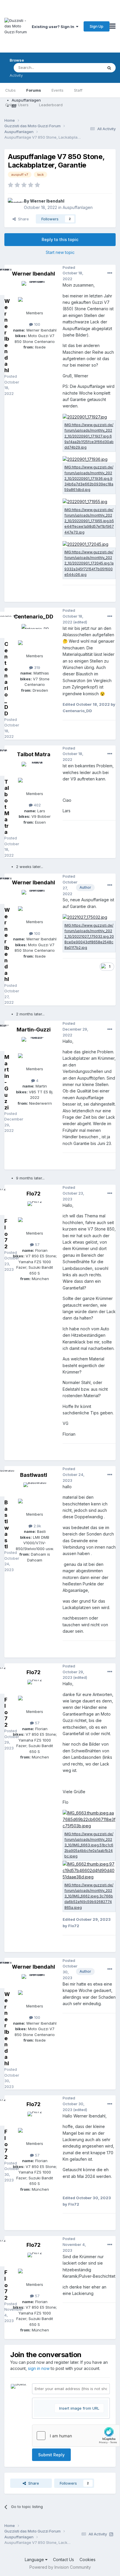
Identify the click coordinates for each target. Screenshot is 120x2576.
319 (37, 667)
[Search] (109, 68)
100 (37, 324)
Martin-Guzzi (34, 1030)
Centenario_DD (34, 617)
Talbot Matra (34, 754)
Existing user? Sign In (54, 27)
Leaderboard (51, 105)
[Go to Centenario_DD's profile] (35, 637)
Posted (73, 273)
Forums (34, 90)
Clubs (10, 90)
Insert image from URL (79, 2408)
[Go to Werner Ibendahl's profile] (14, 204)
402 (37, 805)
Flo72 (33, 1194)
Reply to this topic (60, 239)
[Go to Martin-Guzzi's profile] (35, 1050)
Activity (16, 75)
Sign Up (97, 26)
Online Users (17, 105)
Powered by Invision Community (60, 2567)
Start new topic (60, 252)
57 (37, 1245)
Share (22, 219)
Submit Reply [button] (51, 2455)
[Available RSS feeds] (111, 2534)
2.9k (37, 1526)
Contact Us (63, 2560)
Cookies (88, 2560)
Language (35, 2560)
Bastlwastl (34, 1475)
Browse (17, 60)
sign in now (39, 2368)
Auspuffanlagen (78, 207)
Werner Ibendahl (47, 201)
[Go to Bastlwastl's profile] (35, 1496)
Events (58, 90)
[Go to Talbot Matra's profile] (35, 775)
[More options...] (110, 273)
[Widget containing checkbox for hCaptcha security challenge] (76, 2436)
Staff (78, 90)
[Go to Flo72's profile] (35, 1214)
